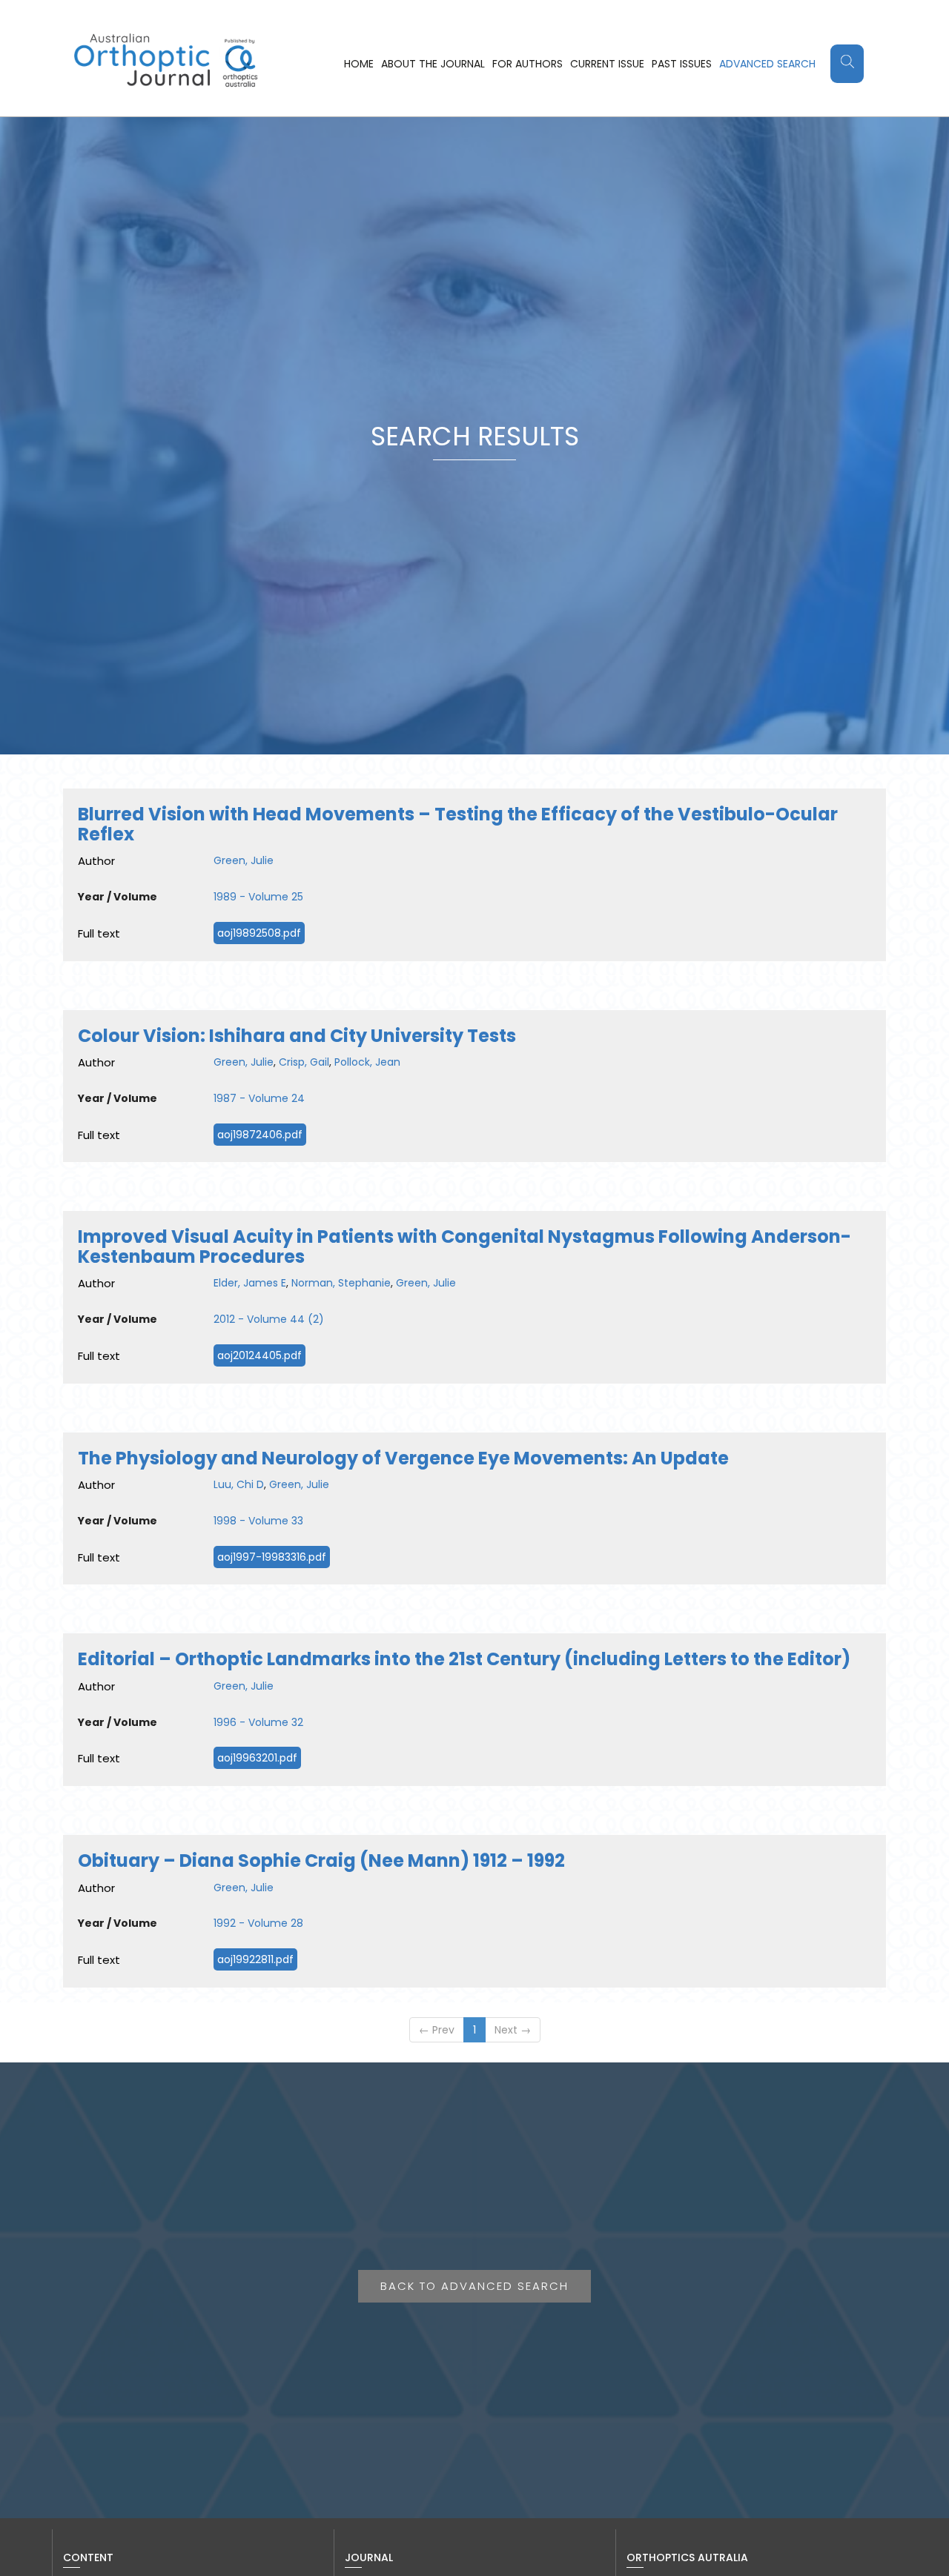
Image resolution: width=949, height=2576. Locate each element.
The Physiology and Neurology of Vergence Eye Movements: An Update (403, 1458)
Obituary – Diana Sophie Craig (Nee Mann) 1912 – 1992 (321, 1860)
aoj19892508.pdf (259, 933)
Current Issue (607, 64)
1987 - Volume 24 (259, 1098)
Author (96, 861)
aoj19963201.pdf (257, 1758)
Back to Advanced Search (474, 2286)
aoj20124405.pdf (259, 1355)
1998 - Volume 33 (258, 1521)
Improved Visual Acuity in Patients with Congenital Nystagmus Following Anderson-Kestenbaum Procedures (464, 1246)
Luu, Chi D (239, 1484)
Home (359, 64)
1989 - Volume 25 (258, 897)
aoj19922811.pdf (255, 1959)
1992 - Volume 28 (258, 1923)
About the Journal (433, 64)
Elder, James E (250, 1283)
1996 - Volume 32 (258, 1722)
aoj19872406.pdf (260, 1135)
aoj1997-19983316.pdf (272, 1557)
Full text (99, 933)
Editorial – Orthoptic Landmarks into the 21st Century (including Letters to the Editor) (464, 1659)
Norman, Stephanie (341, 1283)
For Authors (528, 64)
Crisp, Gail (304, 1062)
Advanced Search (767, 64)
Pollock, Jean (367, 1062)
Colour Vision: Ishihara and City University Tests (297, 1036)
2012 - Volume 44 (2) (269, 1319)
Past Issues (682, 64)
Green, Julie (244, 860)
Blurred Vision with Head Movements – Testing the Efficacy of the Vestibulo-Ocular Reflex (458, 824)
